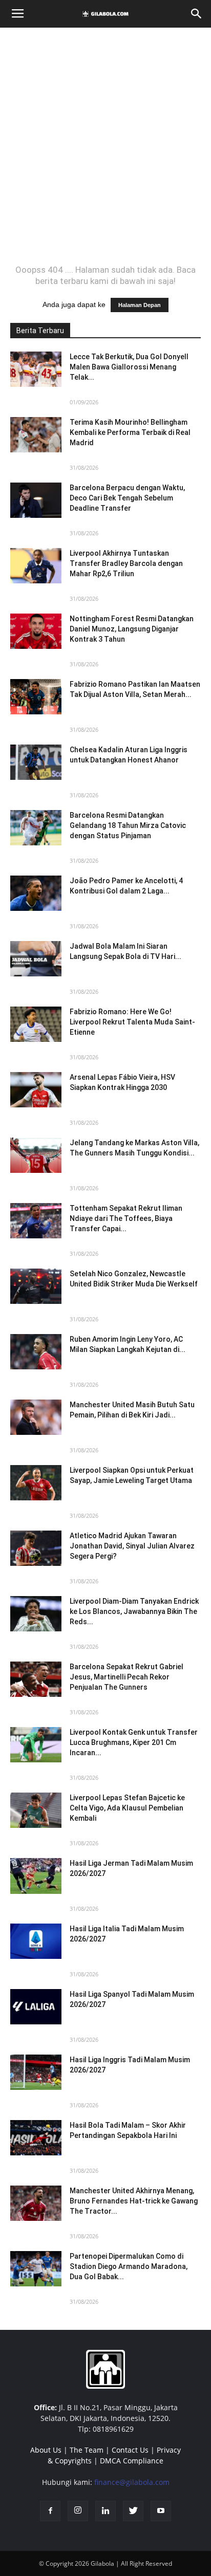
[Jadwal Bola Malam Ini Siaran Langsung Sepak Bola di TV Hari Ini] (36, 959)
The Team (87, 2450)
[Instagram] (78, 2511)
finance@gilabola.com (132, 2482)
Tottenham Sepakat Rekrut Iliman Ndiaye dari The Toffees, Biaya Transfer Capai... (126, 1218)
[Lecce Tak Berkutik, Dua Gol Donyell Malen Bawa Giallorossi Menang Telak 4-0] (36, 369)
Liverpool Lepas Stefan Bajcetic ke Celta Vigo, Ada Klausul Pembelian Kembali (127, 1808)
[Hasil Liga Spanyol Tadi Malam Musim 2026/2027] (36, 2007)
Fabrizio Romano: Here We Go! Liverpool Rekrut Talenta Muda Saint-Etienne (132, 1022)
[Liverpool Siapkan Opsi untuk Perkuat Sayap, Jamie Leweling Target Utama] (36, 1483)
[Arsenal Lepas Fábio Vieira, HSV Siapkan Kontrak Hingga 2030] (36, 1090)
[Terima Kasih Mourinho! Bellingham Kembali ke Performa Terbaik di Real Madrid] (36, 435)
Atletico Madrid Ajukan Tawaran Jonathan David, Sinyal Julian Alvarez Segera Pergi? (132, 1546)
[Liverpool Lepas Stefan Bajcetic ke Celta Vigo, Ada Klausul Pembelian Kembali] (36, 1810)
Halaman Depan (140, 305)
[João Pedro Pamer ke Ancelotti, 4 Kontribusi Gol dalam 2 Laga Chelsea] (36, 893)
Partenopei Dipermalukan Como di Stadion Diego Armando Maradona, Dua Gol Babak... (129, 2266)
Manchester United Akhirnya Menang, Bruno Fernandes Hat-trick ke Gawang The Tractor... (134, 2201)
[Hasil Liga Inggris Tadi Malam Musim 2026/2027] (36, 2072)
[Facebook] (50, 2511)
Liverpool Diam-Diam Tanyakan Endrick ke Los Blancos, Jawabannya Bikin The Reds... (134, 1611)
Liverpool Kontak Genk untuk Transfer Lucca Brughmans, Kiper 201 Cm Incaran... (134, 1742)
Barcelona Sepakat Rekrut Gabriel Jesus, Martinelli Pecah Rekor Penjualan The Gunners (126, 1677)
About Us (46, 2450)
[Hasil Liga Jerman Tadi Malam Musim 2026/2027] (36, 1876)
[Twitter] (133, 2511)
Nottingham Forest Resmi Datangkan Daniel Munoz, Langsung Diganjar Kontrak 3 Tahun (132, 629)
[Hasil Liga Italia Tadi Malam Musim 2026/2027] (36, 1941)
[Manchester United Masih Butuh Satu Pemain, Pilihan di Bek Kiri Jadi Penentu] (36, 1417)
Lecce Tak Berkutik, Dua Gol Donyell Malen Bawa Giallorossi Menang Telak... (129, 367)
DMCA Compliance (132, 2461)
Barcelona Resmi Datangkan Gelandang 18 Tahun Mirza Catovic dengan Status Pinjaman (128, 825)
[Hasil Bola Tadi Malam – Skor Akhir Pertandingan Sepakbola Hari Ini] (36, 2138)
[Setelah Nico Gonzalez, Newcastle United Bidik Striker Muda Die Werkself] (36, 1286)
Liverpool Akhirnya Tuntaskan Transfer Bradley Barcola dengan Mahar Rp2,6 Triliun (126, 563)
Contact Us (130, 2450)
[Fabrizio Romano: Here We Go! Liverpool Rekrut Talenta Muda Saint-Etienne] (36, 1024)
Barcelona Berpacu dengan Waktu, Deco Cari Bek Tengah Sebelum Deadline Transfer (127, 498)
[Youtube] (161, 2511)
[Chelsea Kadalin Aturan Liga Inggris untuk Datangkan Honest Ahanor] (36, 762)
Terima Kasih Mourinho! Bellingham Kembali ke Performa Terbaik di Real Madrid (130, 432)
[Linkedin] (105, 2511)
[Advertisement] (105, 146)
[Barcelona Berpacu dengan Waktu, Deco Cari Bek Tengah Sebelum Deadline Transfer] (36, 500)
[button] (197, 14)
